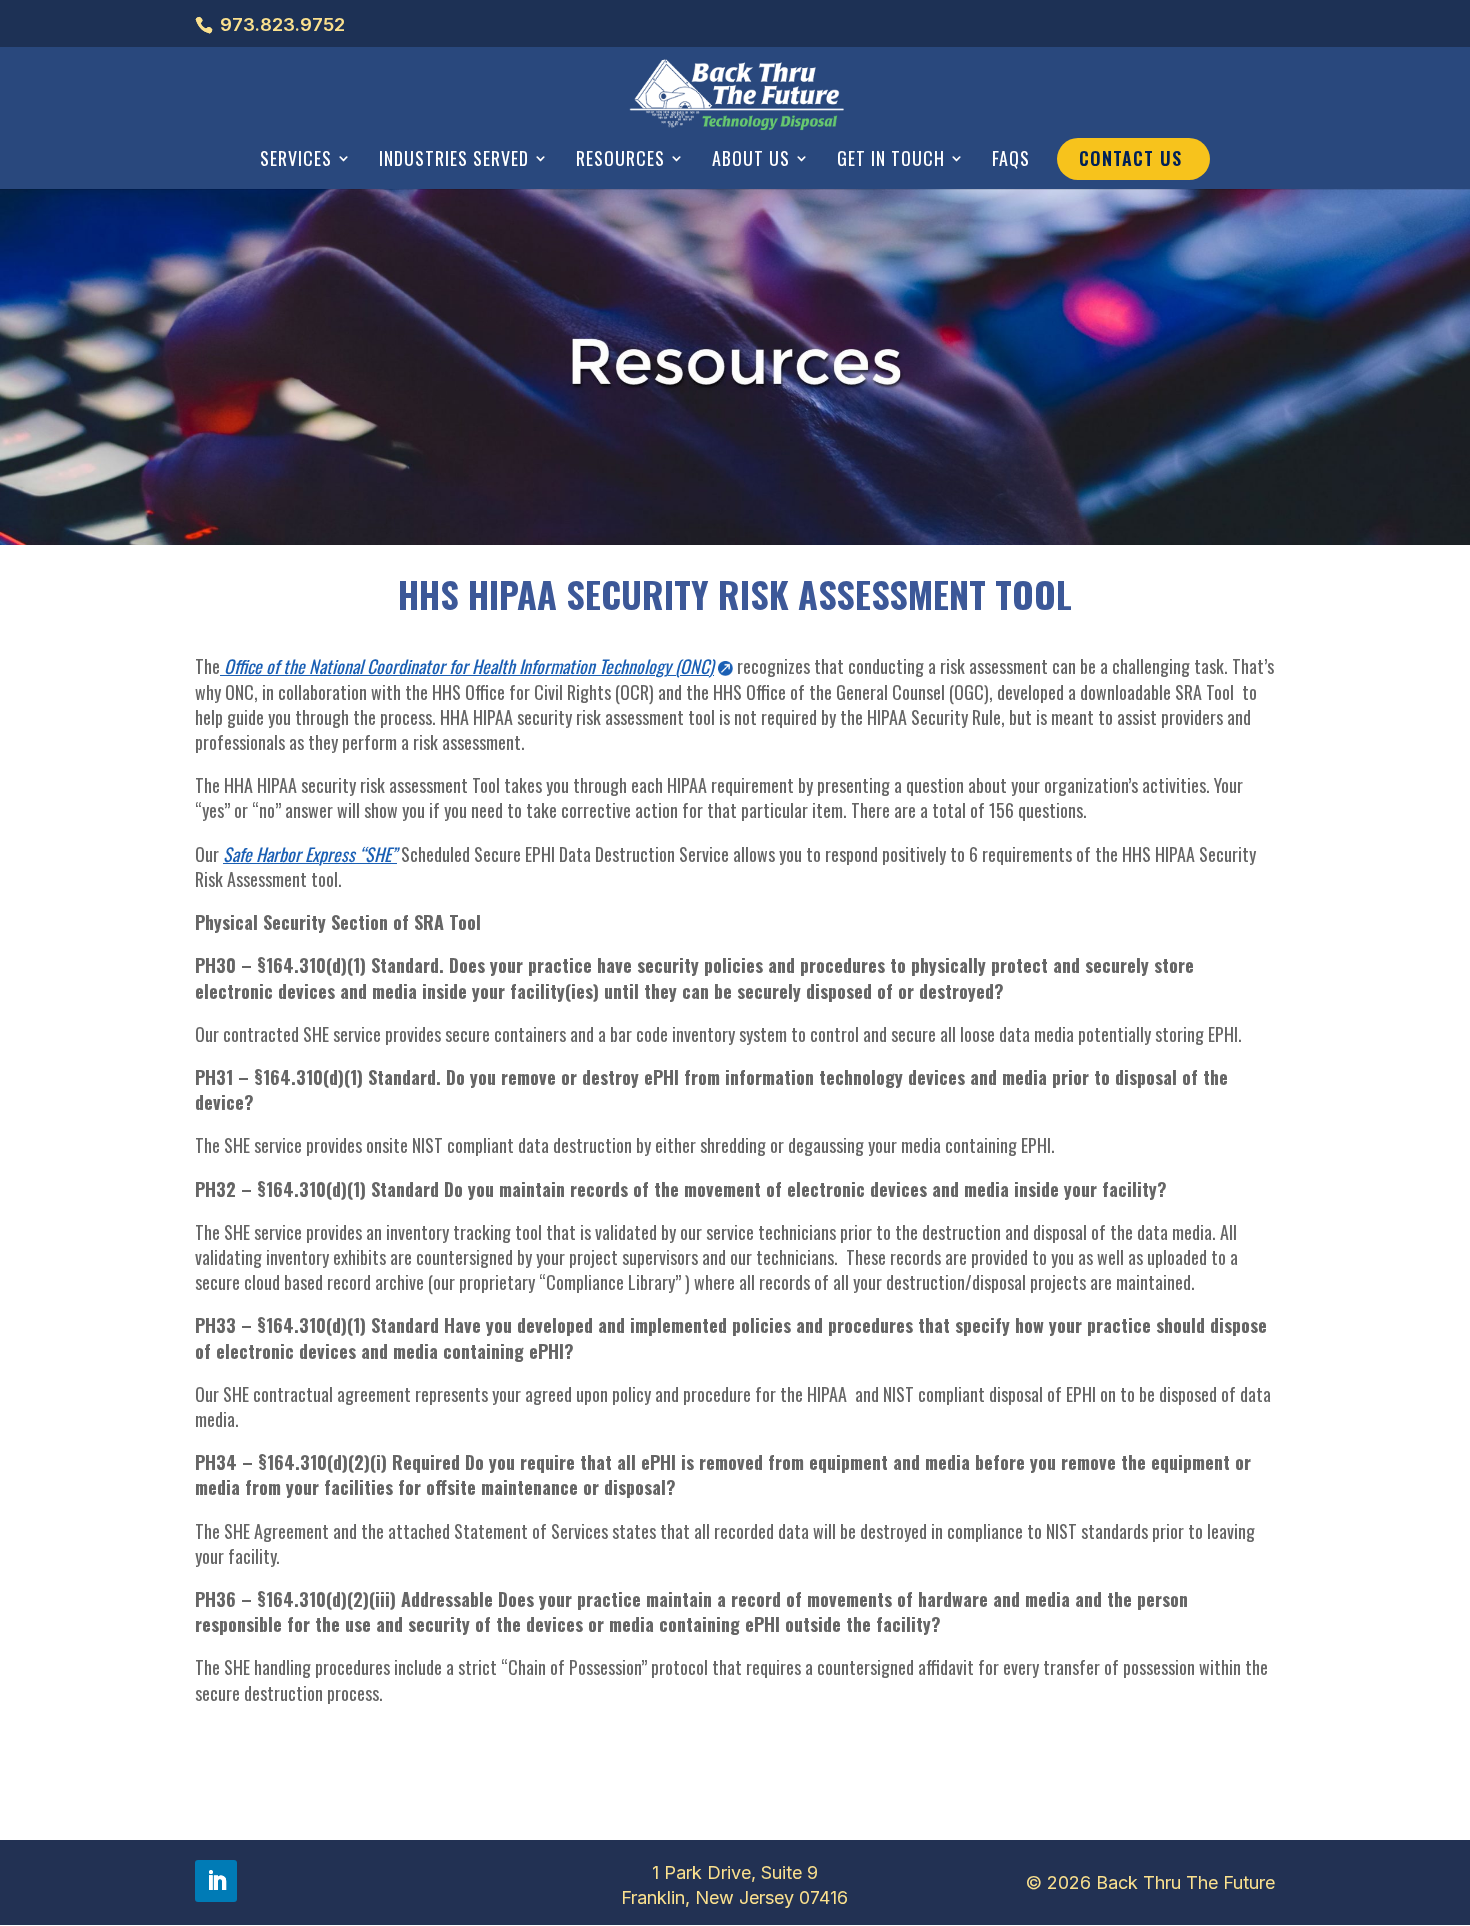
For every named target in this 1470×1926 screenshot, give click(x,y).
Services (296, 159)
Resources (620, 159)
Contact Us (1130, 158)
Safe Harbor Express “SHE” (310, 854)
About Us (751, 159)
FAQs (1011, 159)
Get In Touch (891, 159)
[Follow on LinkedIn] (216, 1881)
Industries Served (454, 159)
